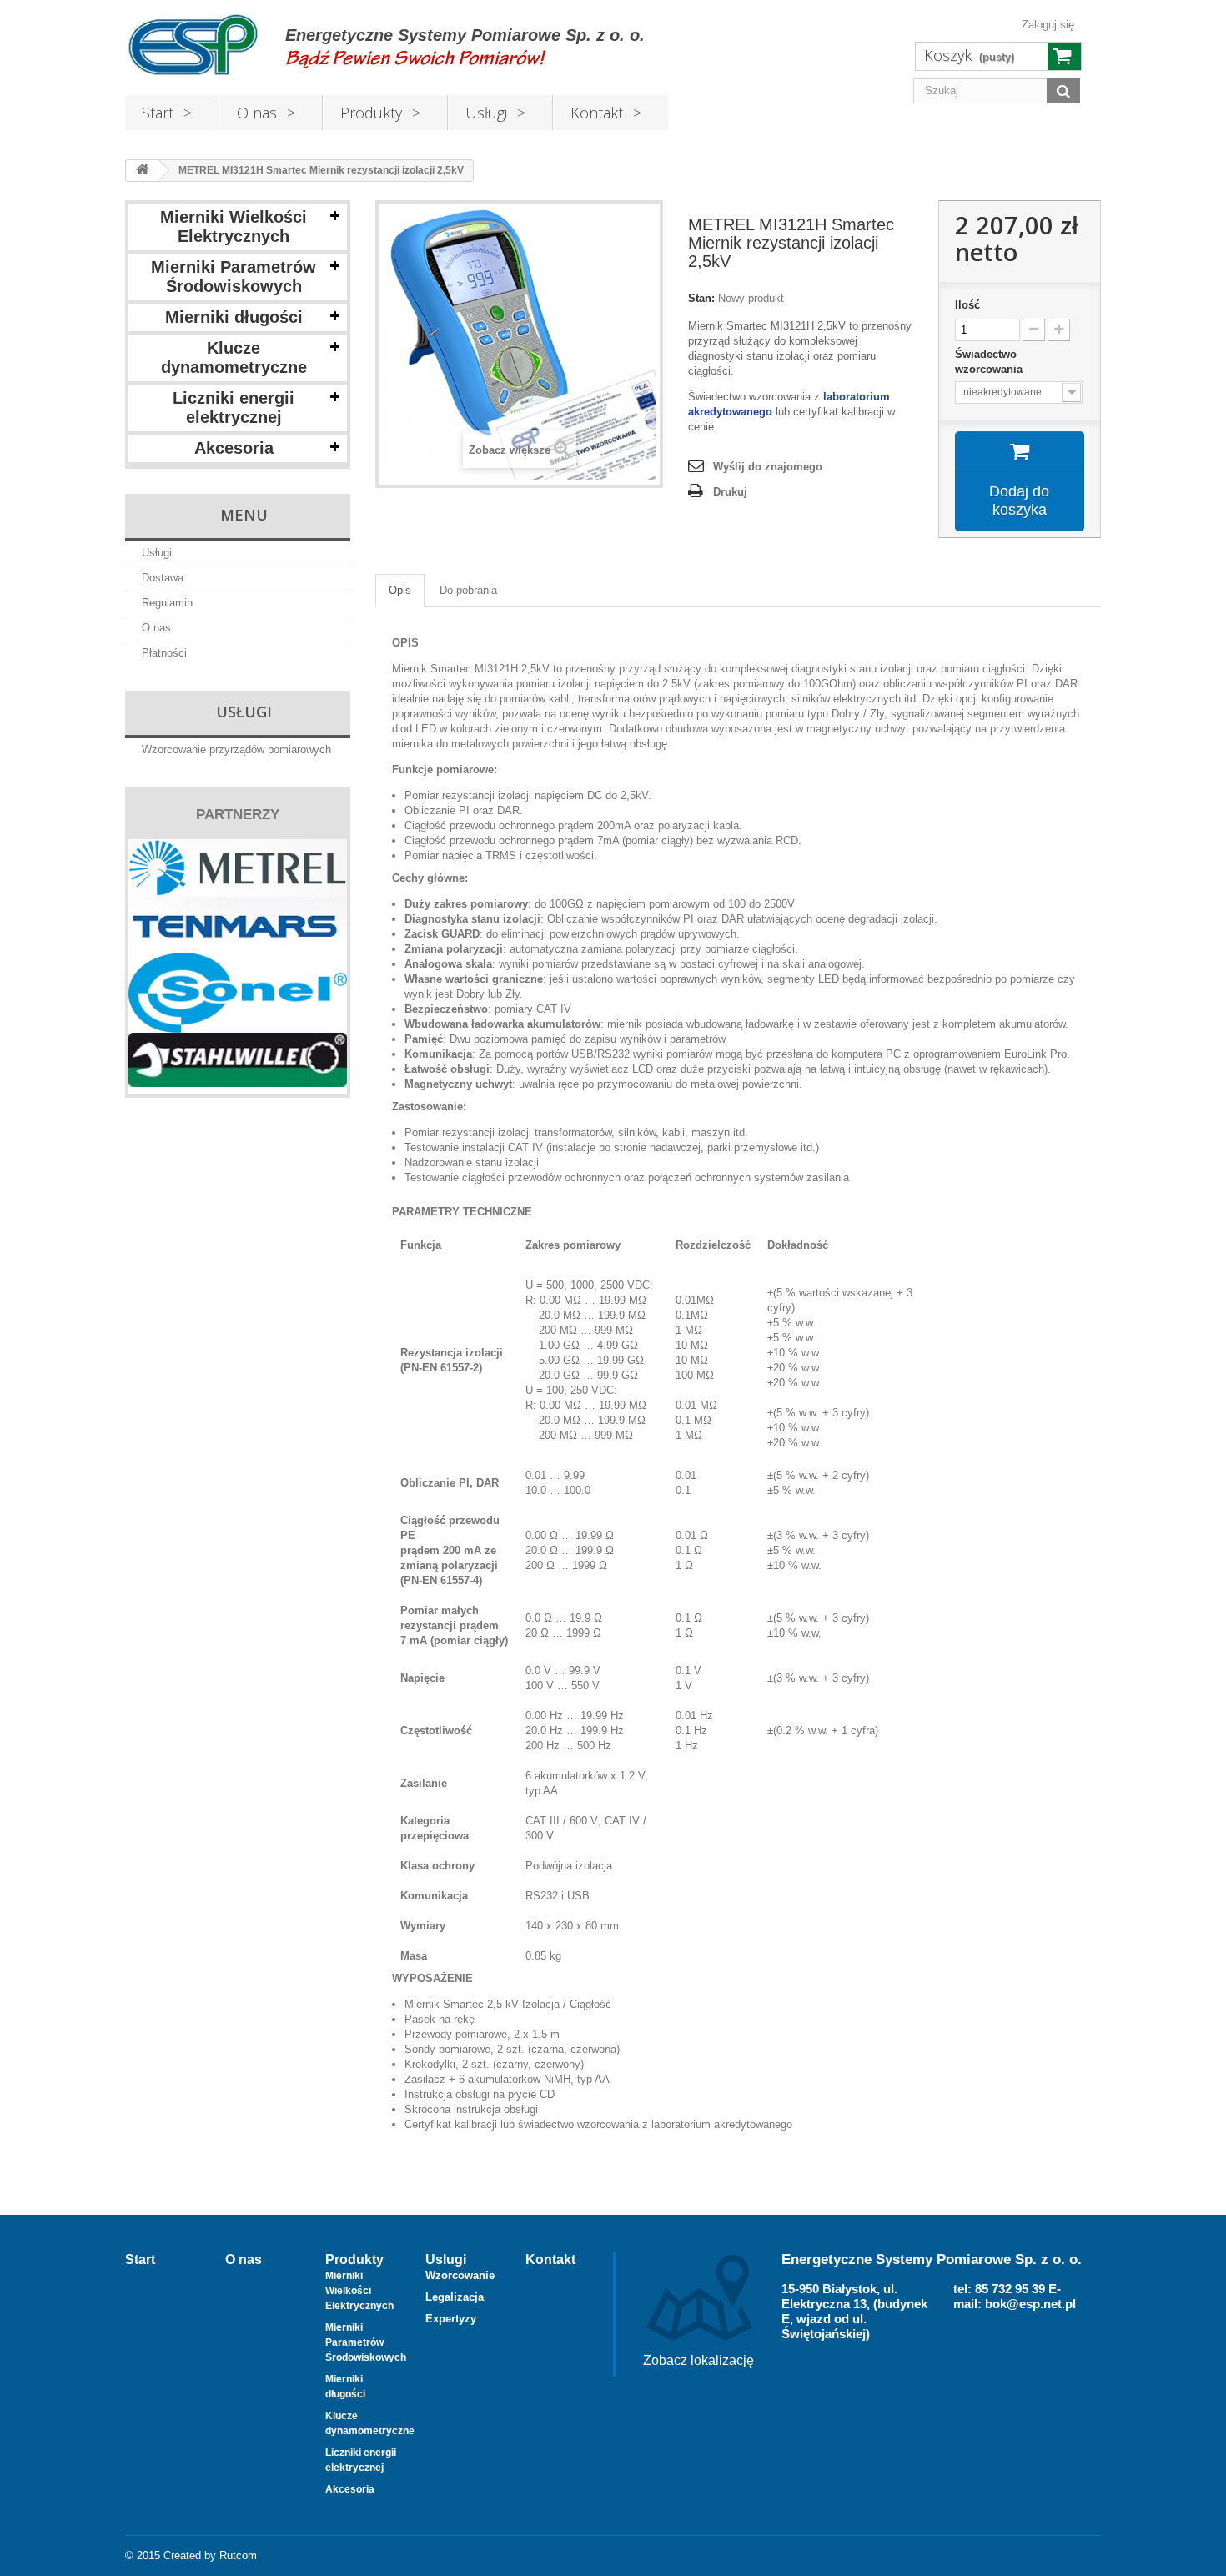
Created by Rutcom (210, 2556)
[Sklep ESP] (193, 45)
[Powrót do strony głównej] (143, 171)
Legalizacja (455, 2297)
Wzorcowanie (460, 2275)
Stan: (701, 298)
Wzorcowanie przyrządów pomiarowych (236, 750)
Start (158, 113)
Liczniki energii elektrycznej (234, 408)
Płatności (164, 653)
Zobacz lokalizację (698, 2360)
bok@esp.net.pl (1030, 2304)
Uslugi (446, 2259)
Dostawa (163, 578)
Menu (244, 515)
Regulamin (167, 603)
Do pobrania (468, 590)
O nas (257, 113)
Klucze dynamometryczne (234, 357)
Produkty (371, 113)
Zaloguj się (1048, 25)
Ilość (967, 305)
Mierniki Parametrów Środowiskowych (234, 277)
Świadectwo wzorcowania (990, 362)
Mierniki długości (234, 317)
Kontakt (597, 113)
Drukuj (730, 492)
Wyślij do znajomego (768, 467)
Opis (400, 590)
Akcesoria (234, 448)
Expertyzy (451, 2319)
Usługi (486, 113)
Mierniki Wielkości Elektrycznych (234, 226)
